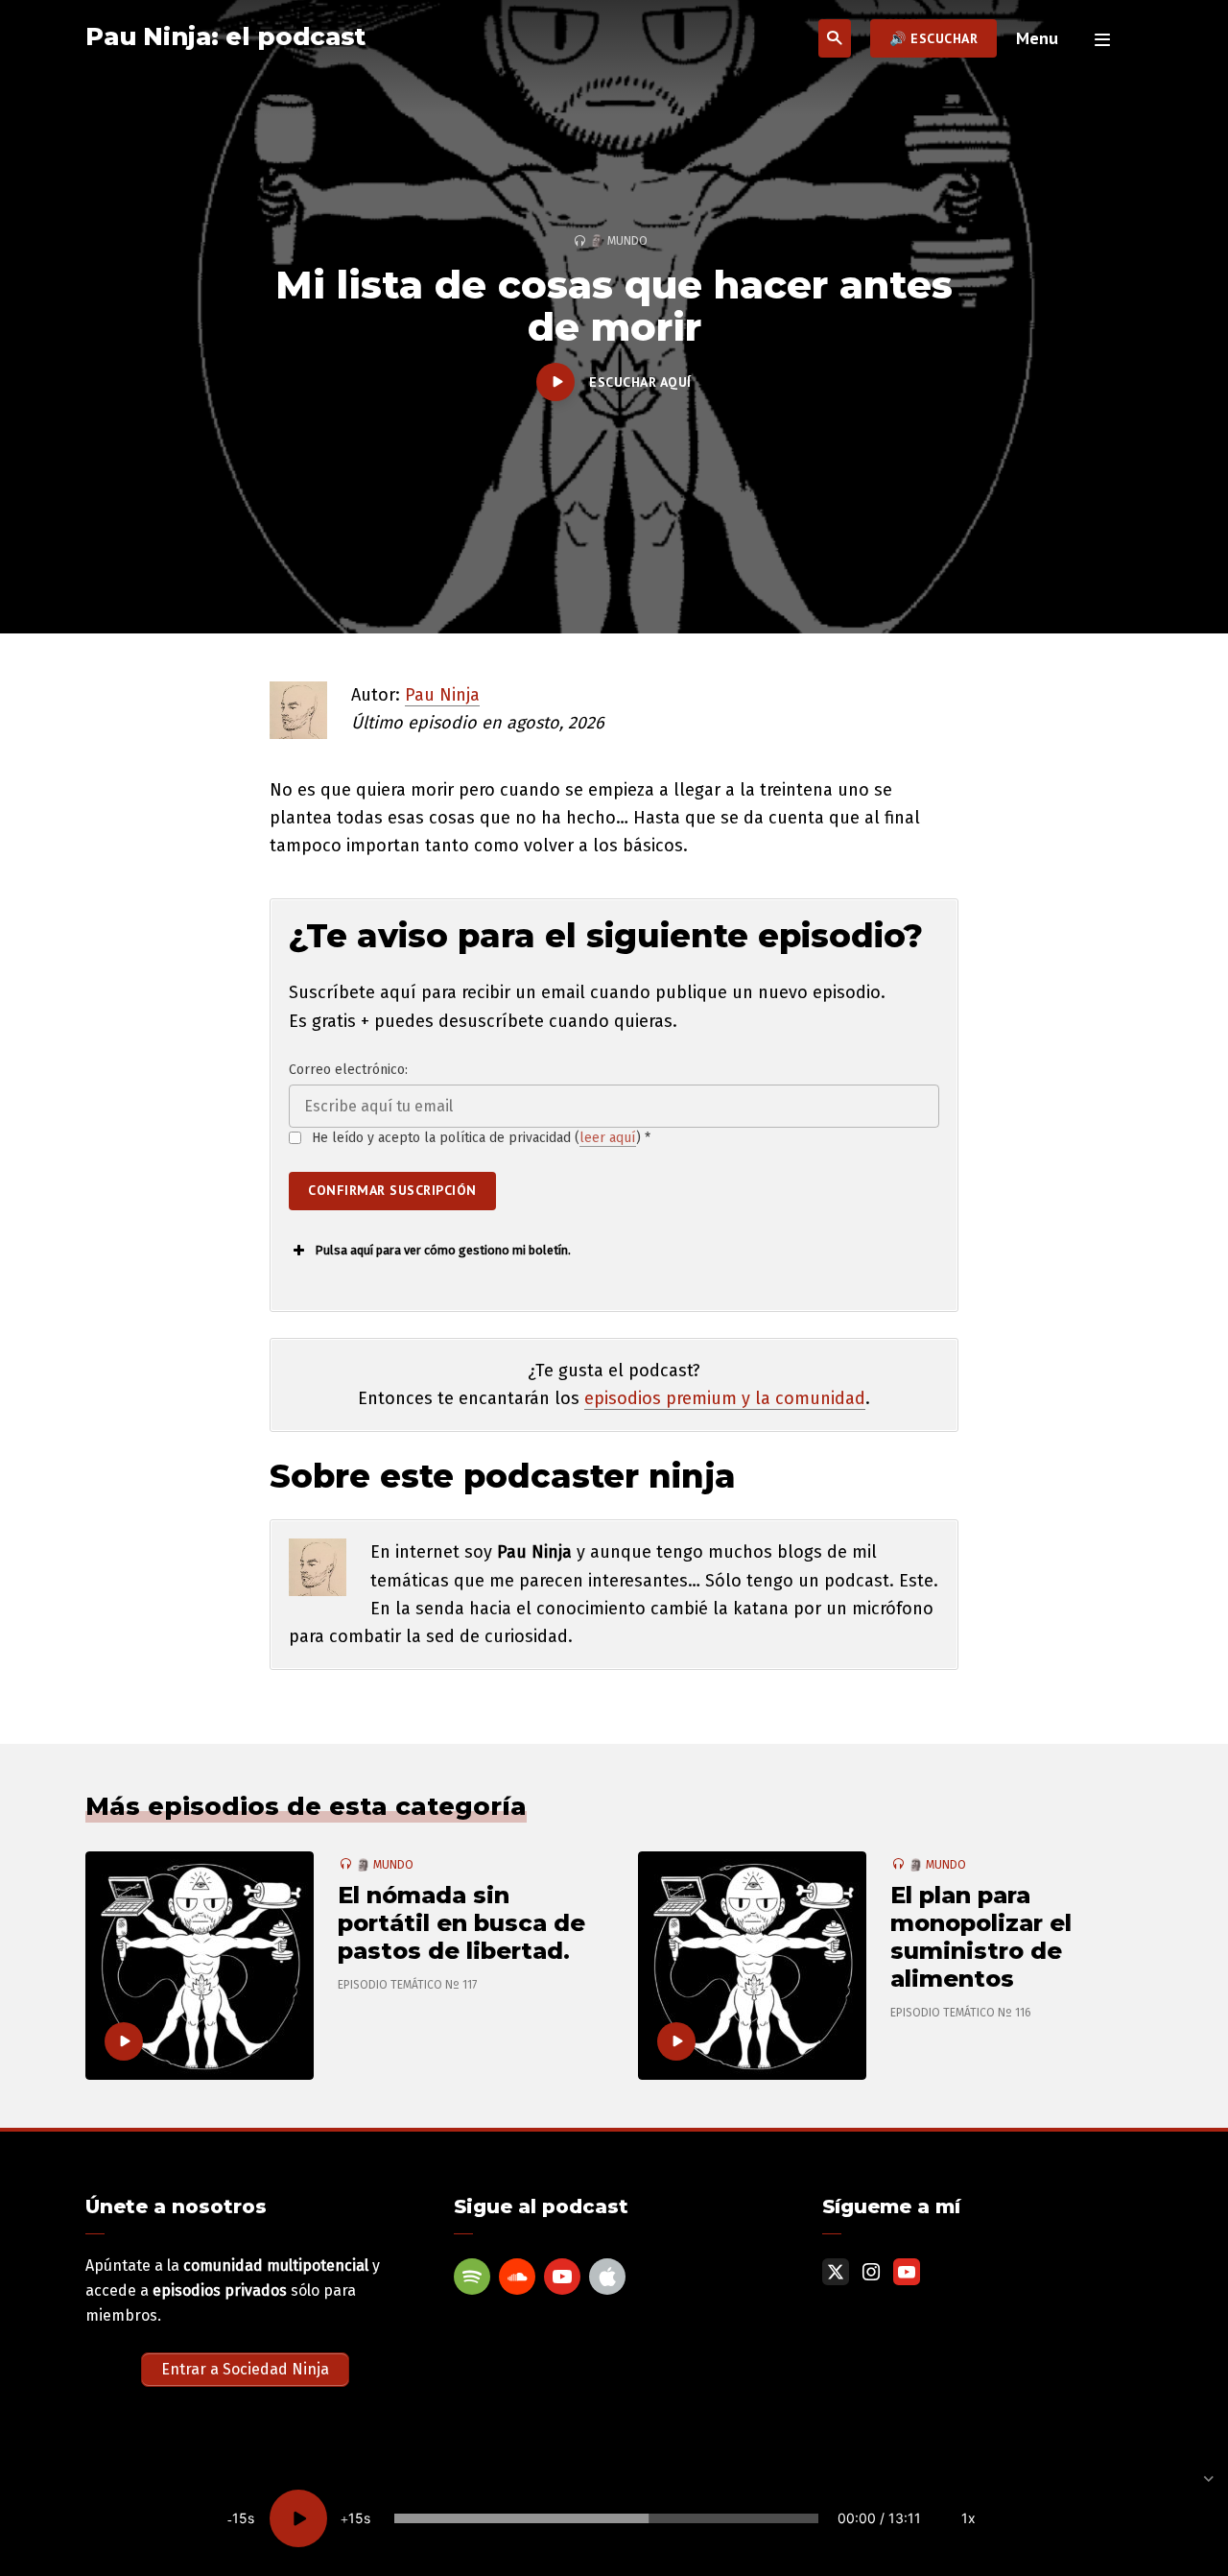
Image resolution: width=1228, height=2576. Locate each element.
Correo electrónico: (348, 1070)
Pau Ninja (442, 695)
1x (968, 2518)
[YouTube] (562, 2277)
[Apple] (607, 2277)
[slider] (606, 2518)
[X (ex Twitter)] (836, 2272)
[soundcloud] (517, 2277)
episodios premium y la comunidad (725, 1398)
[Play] (298, 2518)
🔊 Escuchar (933, 38)
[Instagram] (871, 2272)
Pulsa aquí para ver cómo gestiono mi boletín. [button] (443, 1250)
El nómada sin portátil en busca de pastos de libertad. (461, 1923)
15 (240, 2518)
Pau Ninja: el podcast (225, 36)
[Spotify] (472, 2277)
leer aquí (608, 1138)
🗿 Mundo (619, 241)
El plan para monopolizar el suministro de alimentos (981, 1937)
